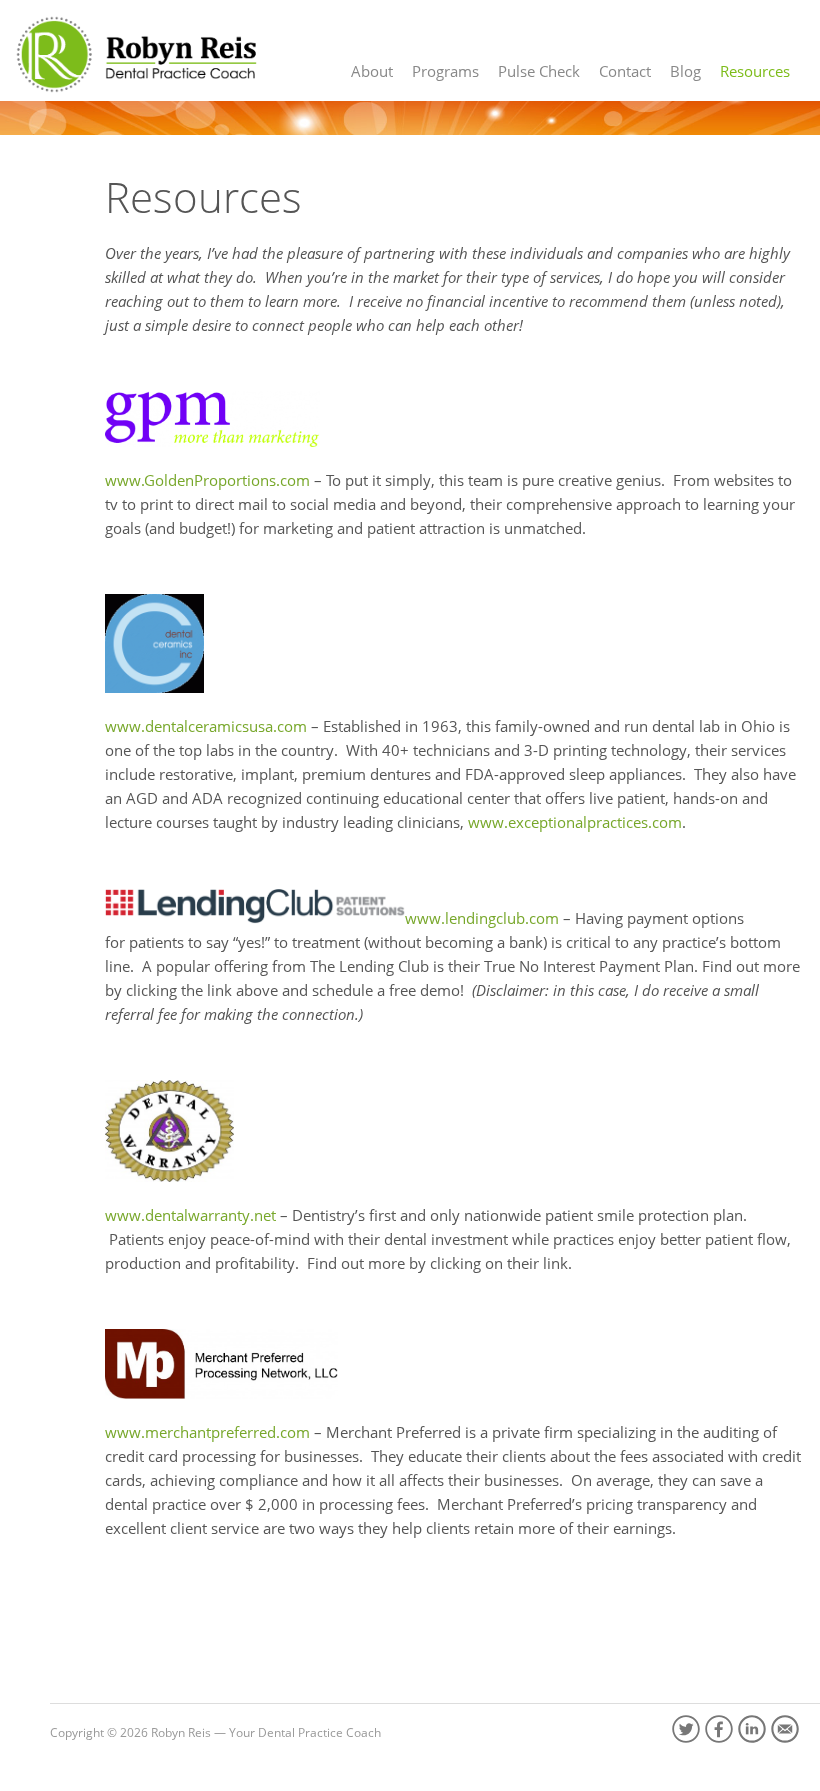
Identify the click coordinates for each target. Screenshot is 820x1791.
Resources (755, 71)
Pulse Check (539, 71)
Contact (625, 71)
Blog (685, 71)
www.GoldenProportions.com (207, 480)
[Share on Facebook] (719, 1729)
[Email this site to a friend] (785, 1729)
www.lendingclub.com (482, 918)
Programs (445, 71)
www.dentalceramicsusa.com (206, 726)
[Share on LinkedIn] (752, 1729)
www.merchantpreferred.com (207, 1432)
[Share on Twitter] (686, 1729)
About (372, 71)
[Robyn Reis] (135, 54)
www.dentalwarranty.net (190, 1215)
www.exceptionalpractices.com (575, 822)
